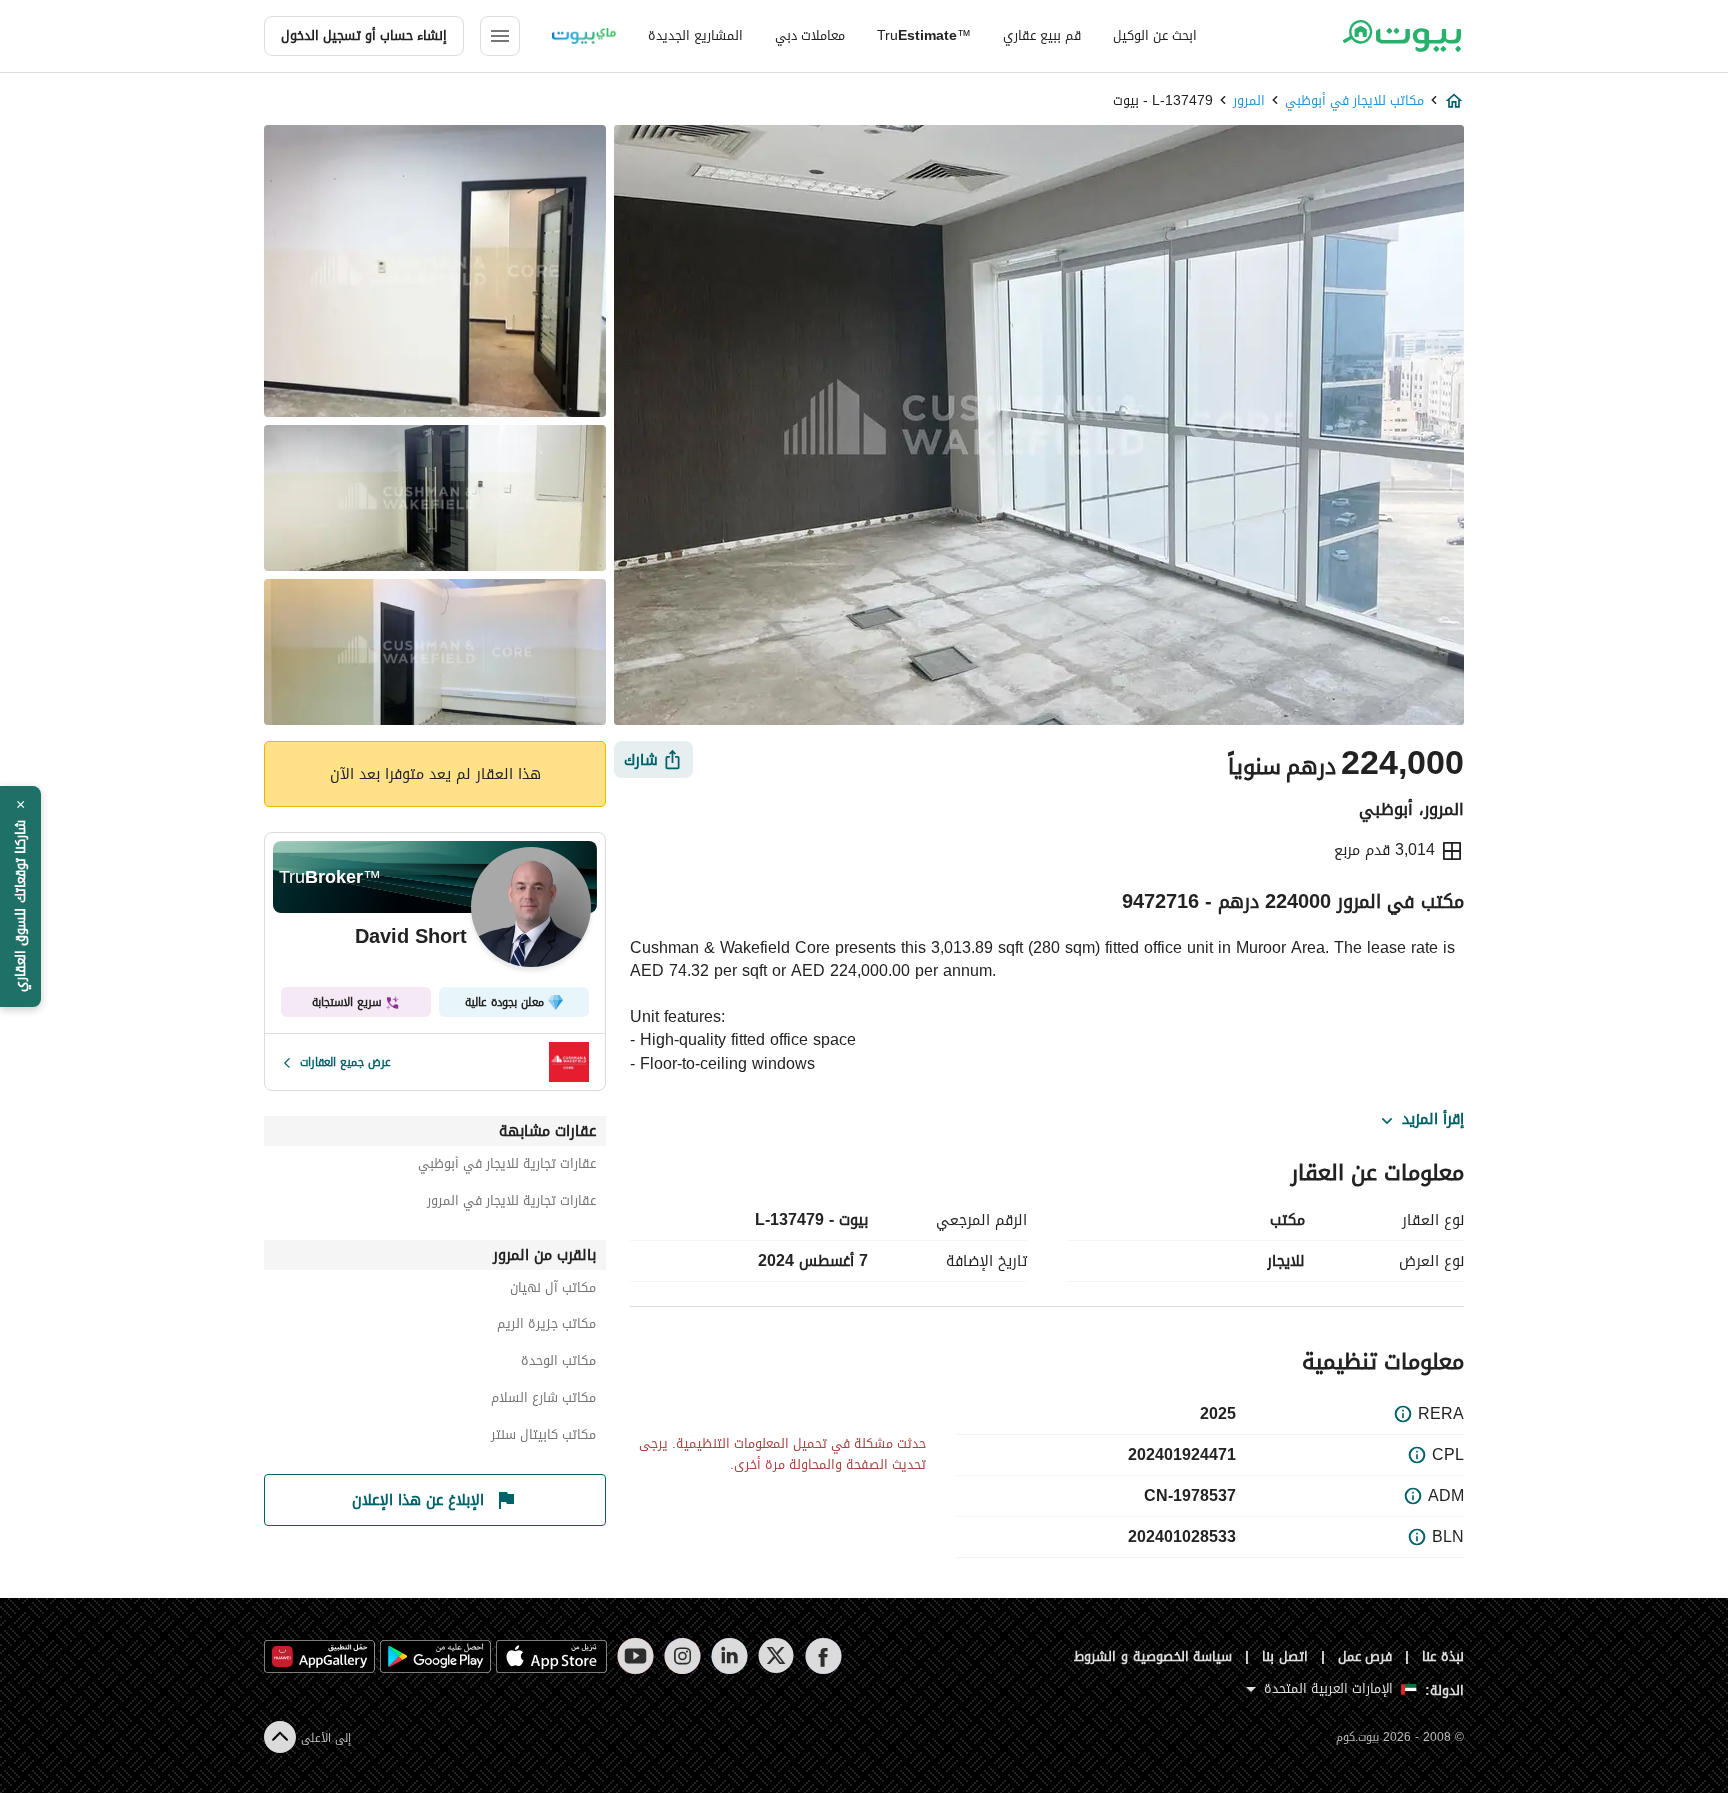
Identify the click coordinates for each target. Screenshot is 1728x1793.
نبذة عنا (1443, 1656)
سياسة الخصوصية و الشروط (1153, 1656)
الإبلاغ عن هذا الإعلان (418, 1500)
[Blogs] (584, 36)
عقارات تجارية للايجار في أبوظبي (507, 1166)
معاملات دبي (810, 35)
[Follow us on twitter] (776, 1656)
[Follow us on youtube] (635, 1656)
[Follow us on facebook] (823, 1656)
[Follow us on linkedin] (729, 1656)
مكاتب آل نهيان (553, 1290)
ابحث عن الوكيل (1155, 35)
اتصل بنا (1285, 1656)
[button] (20, 897)
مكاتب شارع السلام (543, 1400)
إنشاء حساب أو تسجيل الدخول (364, 35)
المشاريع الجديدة (695, 35)
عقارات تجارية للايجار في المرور (511, 1203)
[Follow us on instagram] (682, 1656)
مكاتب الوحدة (558, 1363)
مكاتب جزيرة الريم (546, 1326)
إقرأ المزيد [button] (1433, 1120)
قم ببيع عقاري (1042, 35)
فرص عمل (1365, 1656)
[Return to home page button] (1401, 36)
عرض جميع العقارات (345, 1062)
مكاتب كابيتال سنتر (543, 1437)
